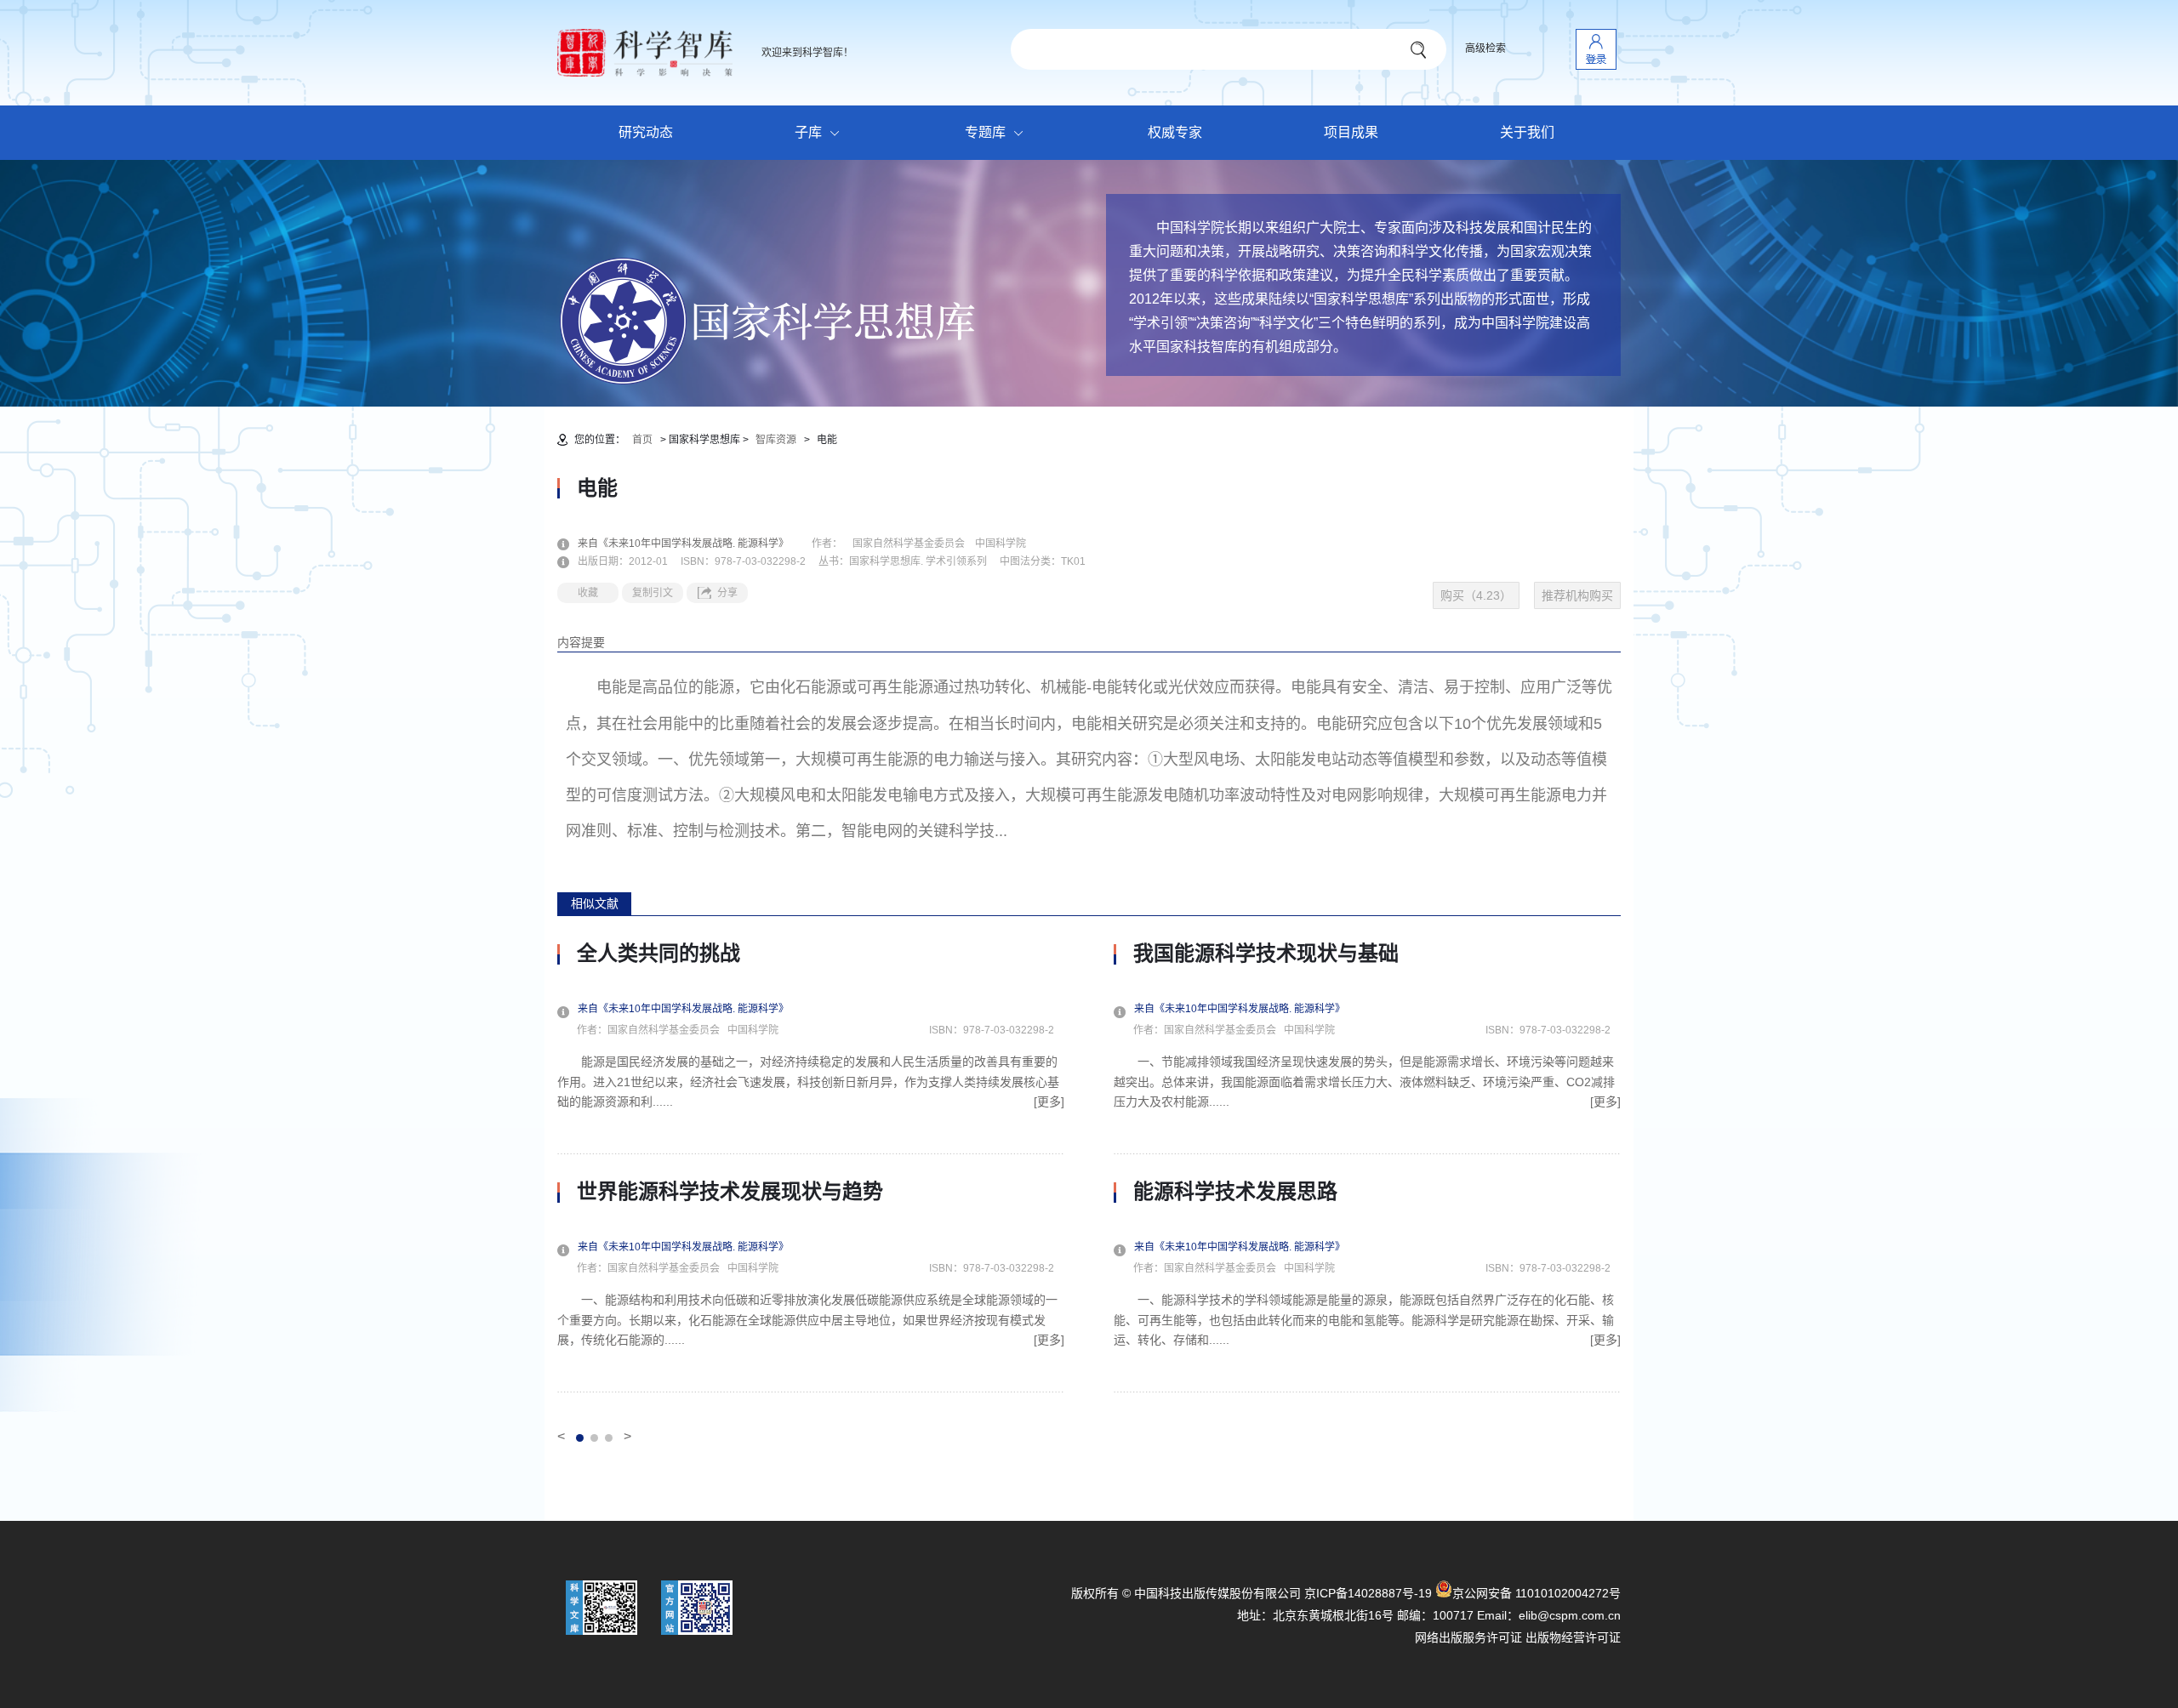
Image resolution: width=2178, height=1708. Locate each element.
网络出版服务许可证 (1468, 1637)
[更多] (1049, 1102)
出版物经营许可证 (1573, 1637)
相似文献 (595, 903)
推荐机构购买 (1577, 595)
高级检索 (1485, 48)
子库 (808, 132)
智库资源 (776, 440)
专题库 (985, 132)
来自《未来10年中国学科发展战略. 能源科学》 (693, 544)
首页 (642, 440)
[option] (811, 1167)
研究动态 (646, 132)
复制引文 (653, 593)
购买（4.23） (1476, 595)
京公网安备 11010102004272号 (1537, 1593)
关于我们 (1527, 132)
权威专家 (1175, 132)
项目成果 (1351, 132)
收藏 (588, 593)
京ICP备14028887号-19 (1368, 1593)
